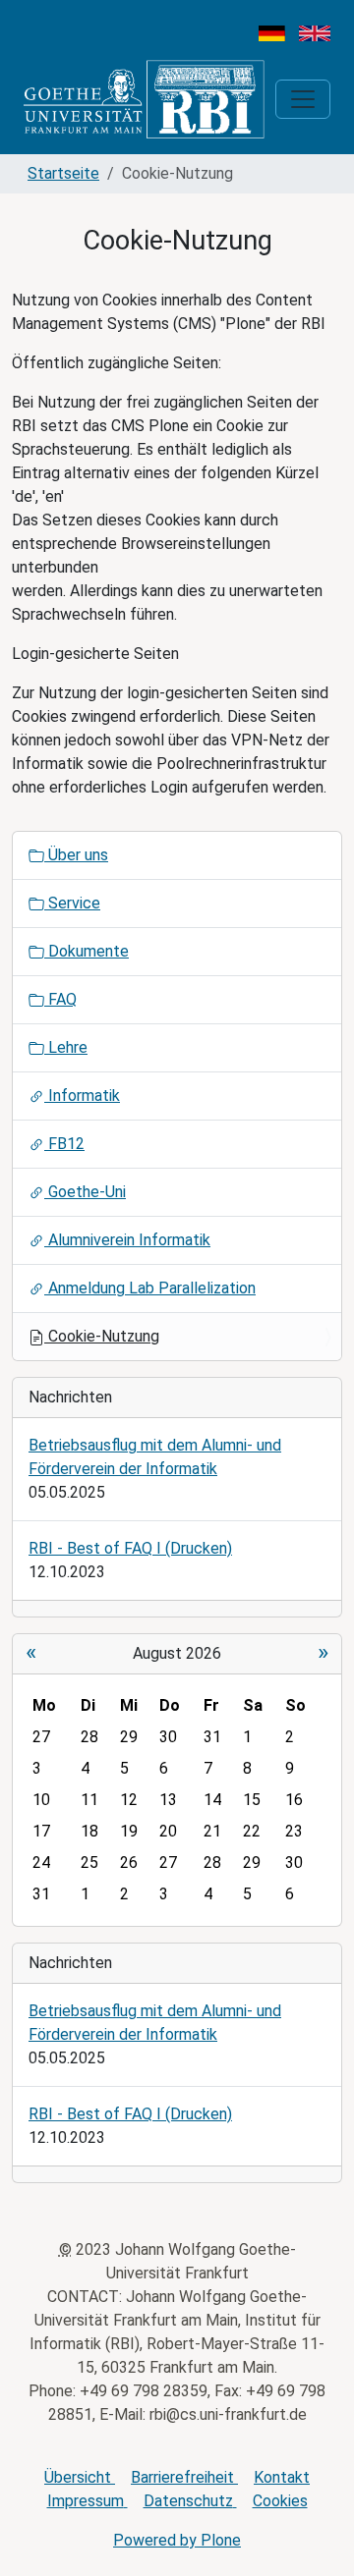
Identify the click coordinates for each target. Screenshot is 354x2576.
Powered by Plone (177, 2540)
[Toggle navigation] (303, 99)
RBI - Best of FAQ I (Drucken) (130, 1548)
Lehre (66, 1047)
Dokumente (87, 951)
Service (72, 903)
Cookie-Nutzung (102, 1336)
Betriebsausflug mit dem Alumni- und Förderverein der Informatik (155, 1457)
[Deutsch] (272, 32)
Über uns (76, 855)
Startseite (63, 173)
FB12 (64, 1144)
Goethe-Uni (85, 1192)
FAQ (60, 999)
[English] (315, 32)
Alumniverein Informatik (127, 1240)
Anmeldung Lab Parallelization (150, 1288)
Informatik (82, 1096)
